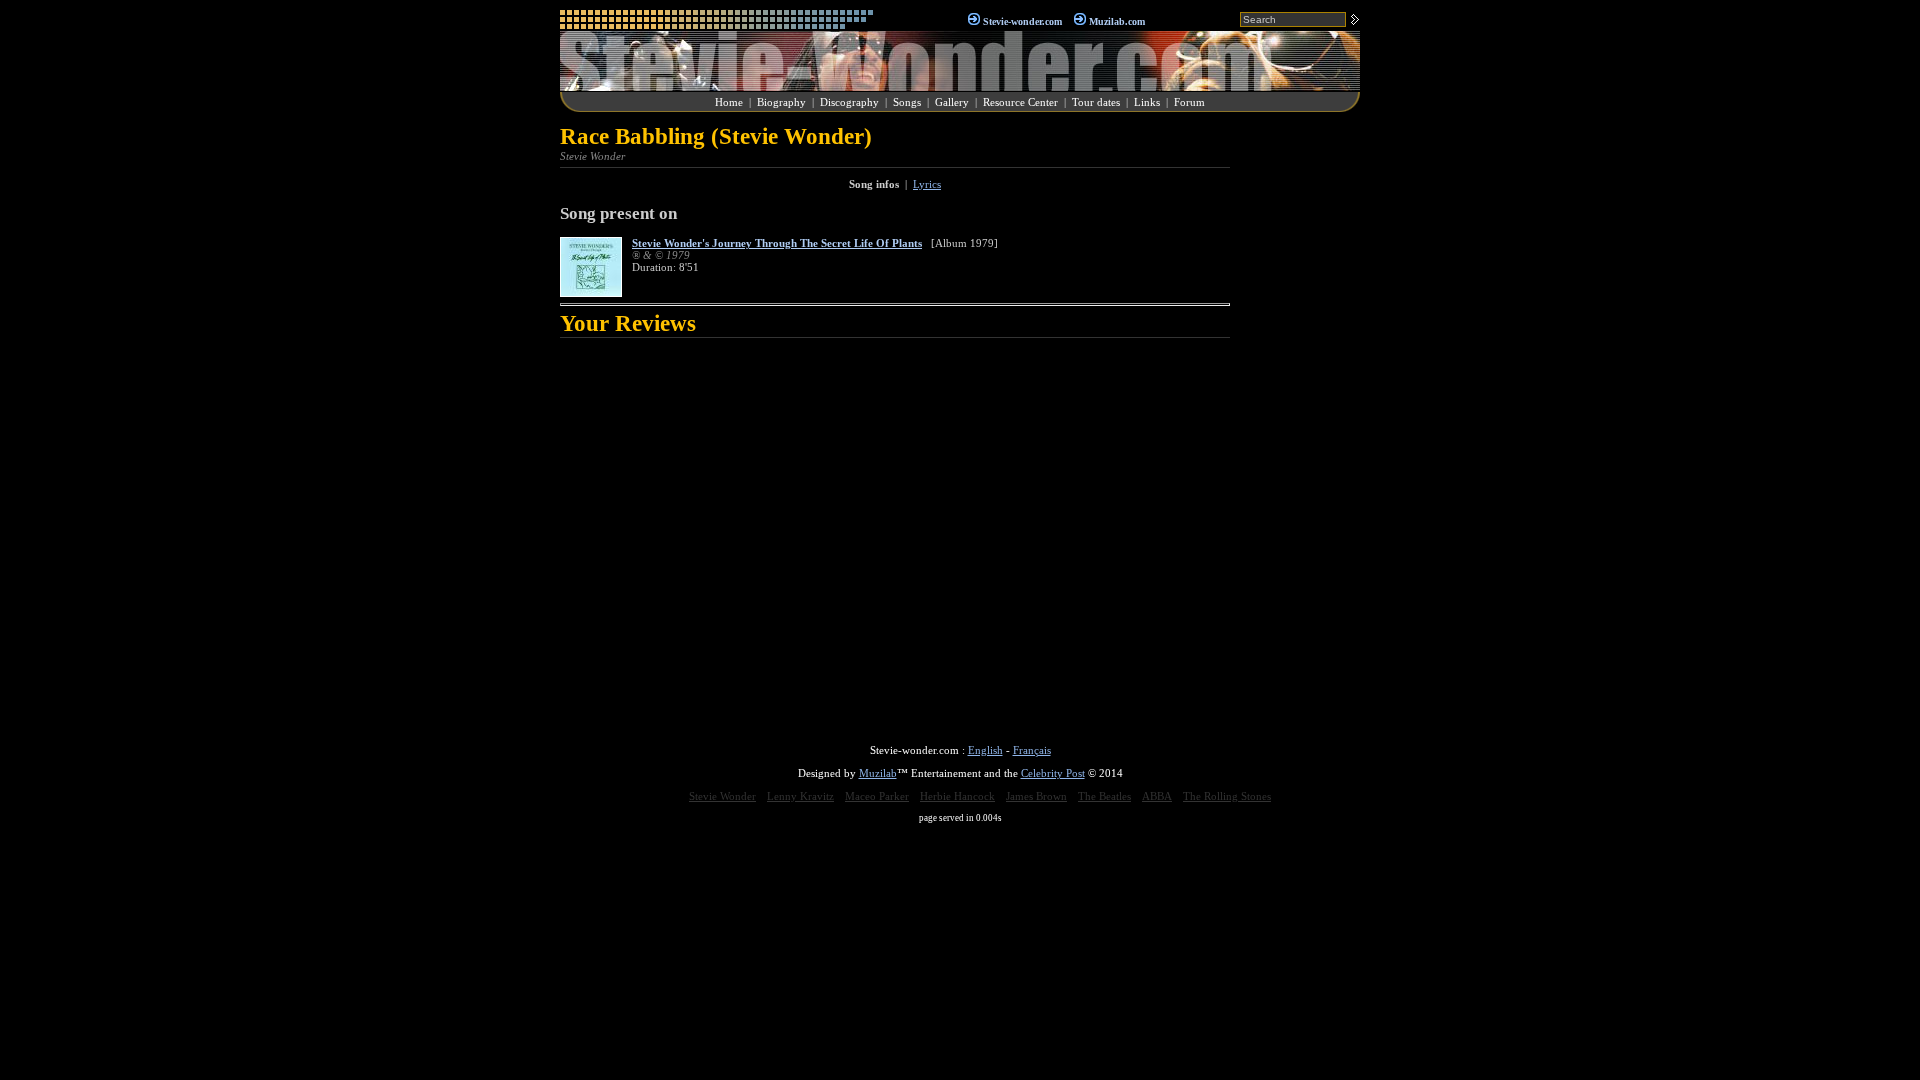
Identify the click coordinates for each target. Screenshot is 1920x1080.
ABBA (1157, 796)
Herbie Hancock (957, 796)
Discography (849, 102)
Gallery (952, 102)
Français (1032, 750)
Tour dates (1096, 102)
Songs (907, 102)
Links (1147, 102)
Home (729, 102)
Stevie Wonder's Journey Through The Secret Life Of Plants (777, 243)
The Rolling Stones (1227, 796)
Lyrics (927, 184)
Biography (781, 102)
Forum (1189, 102)
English (985, 750)
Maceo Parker (877, 796)
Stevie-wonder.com (1022, 21)
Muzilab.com (1117, 21)
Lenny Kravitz (800, 796)
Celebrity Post (1053, 773)
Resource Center (1020, 102)
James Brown (1036, 796)
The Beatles (1104, 796)
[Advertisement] (1300, 424)
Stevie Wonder (722, 796)
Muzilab (878, 773)
